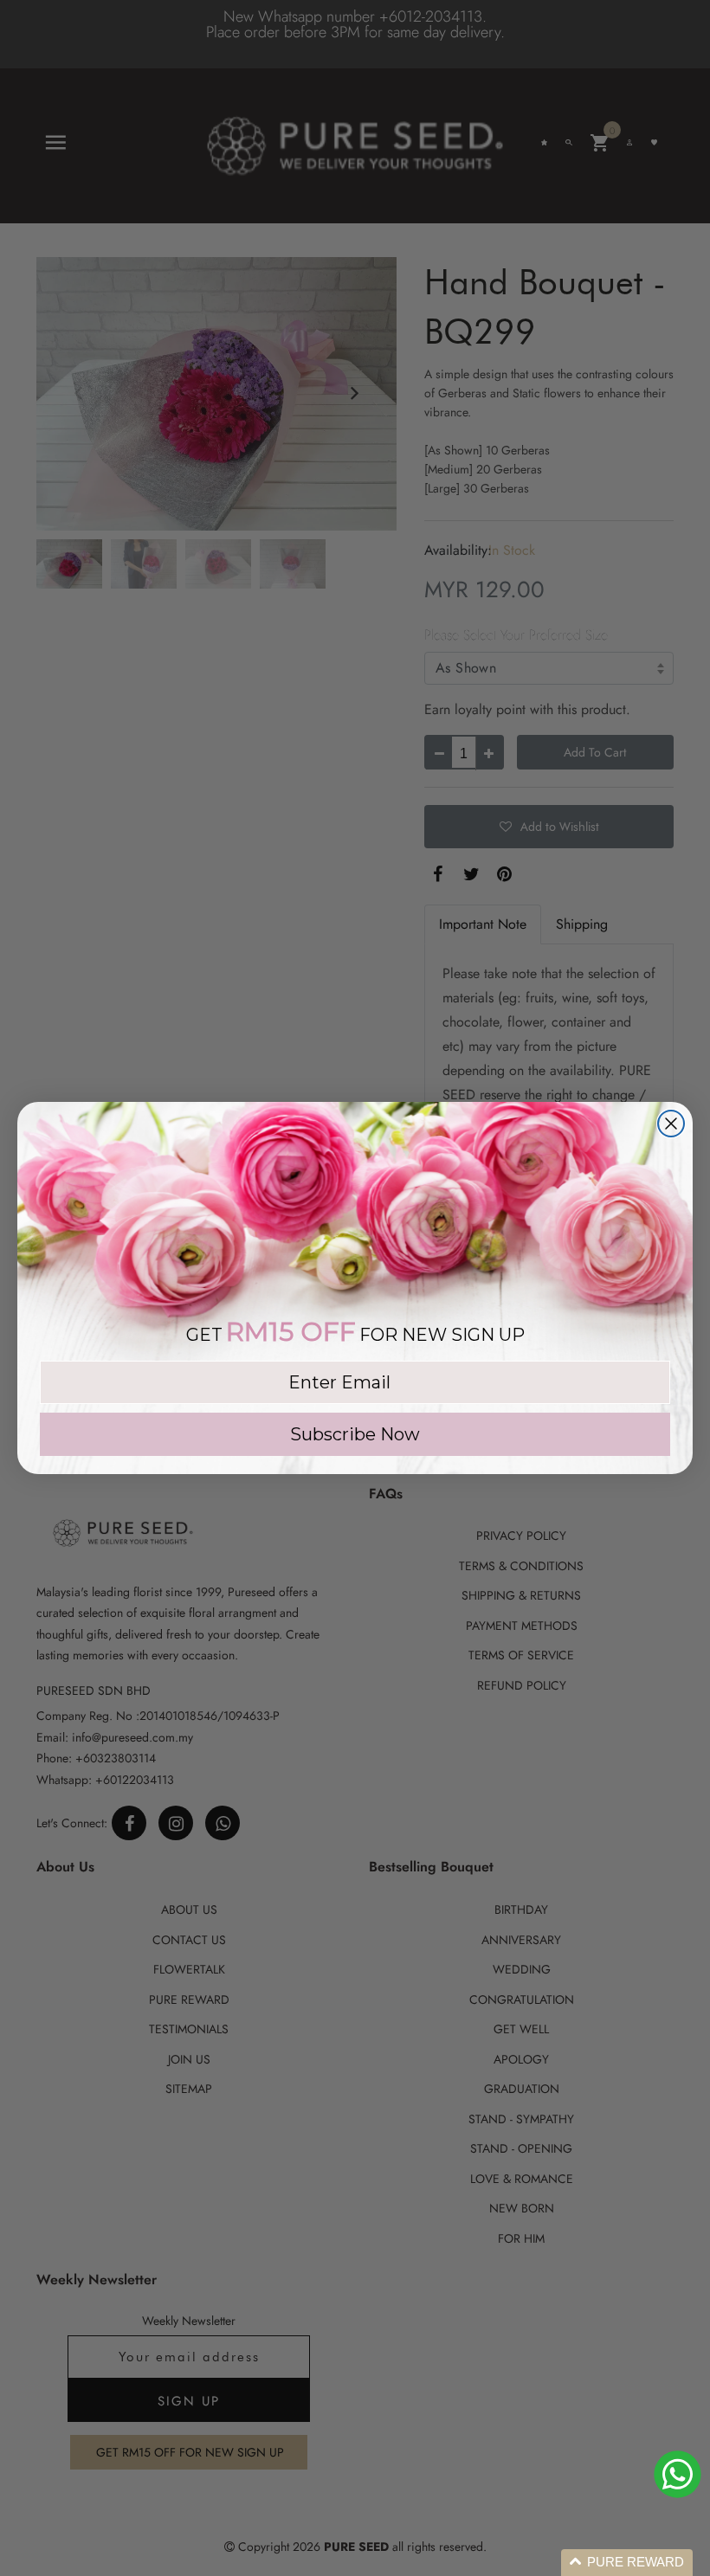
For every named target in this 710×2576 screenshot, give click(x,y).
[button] (627, 2563)
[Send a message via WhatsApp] (678, 2474)
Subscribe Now (355, 1434)
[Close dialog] (671, 1124)
